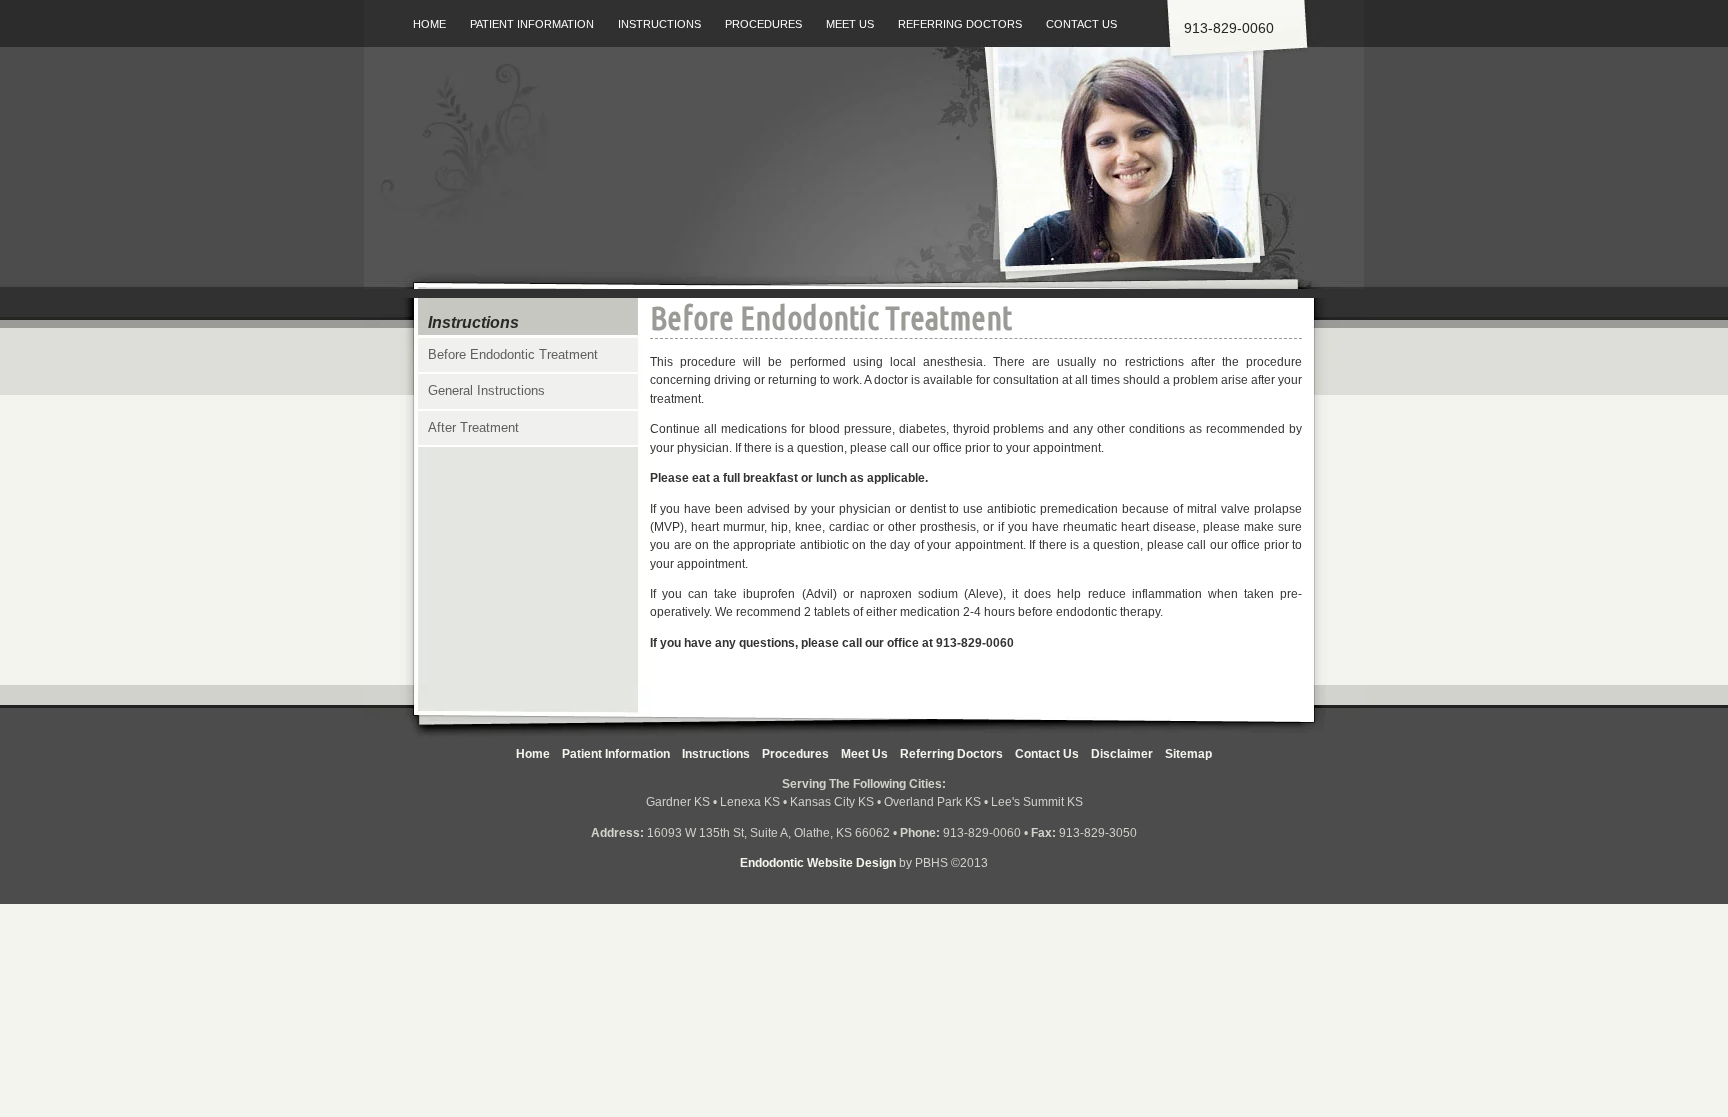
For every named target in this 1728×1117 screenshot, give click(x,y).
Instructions (659, 24)
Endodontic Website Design (818, 863)
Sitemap (1188, 754)
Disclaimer (1122, 754)
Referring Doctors (960, 24)
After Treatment (473, 427)
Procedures (763, 24)
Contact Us (1081, 24)
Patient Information (532, 24)
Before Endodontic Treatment (513, 354)
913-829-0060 (975, 643)
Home (429, 24)
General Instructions (486, 390)
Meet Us (850, 24)
